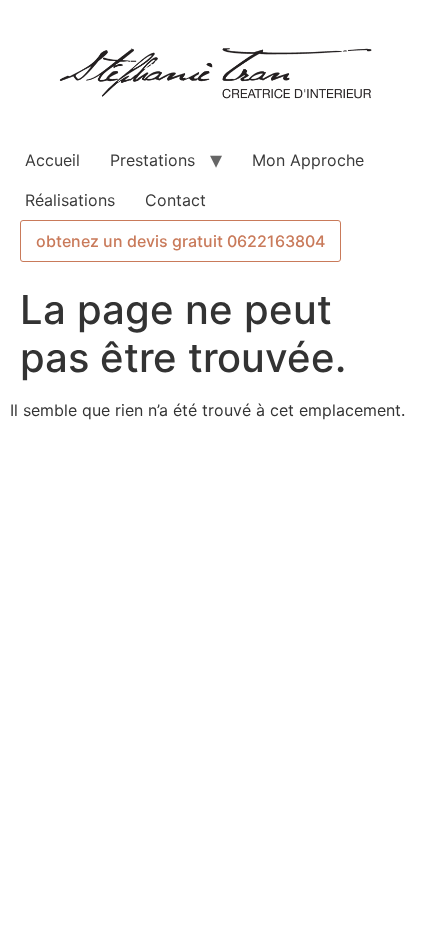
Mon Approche (308, 160)
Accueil (52, 160)
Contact (175, 200)
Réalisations (70, 200)
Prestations (152, 160)
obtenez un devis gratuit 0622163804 (180, 241)
